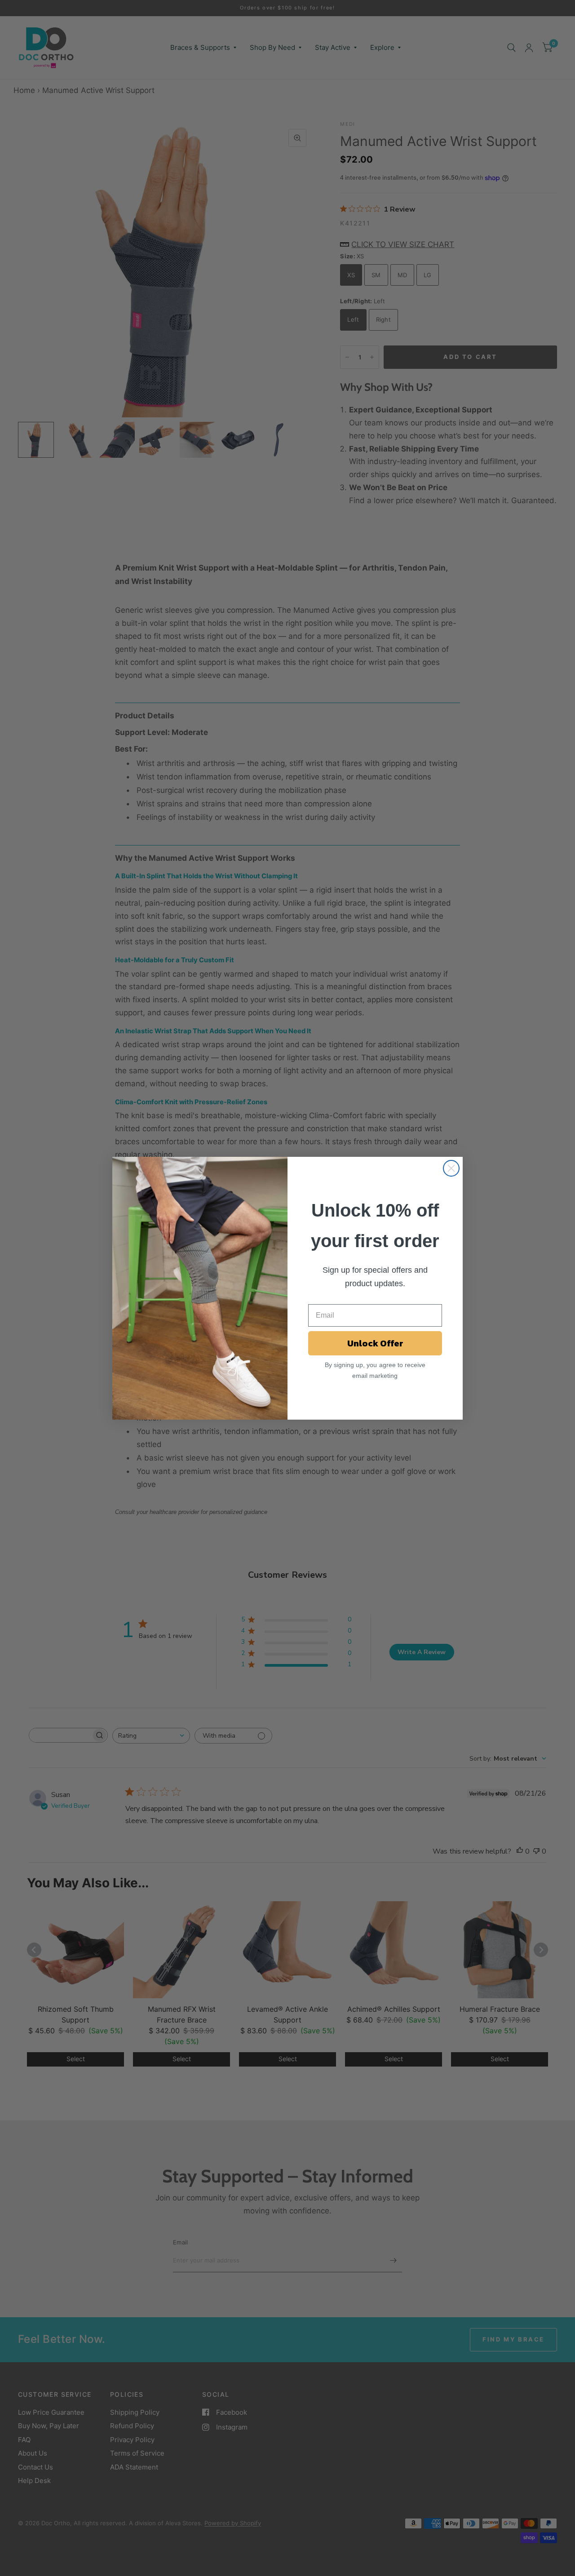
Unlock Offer (375, 1343)
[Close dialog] (451, 1168)
